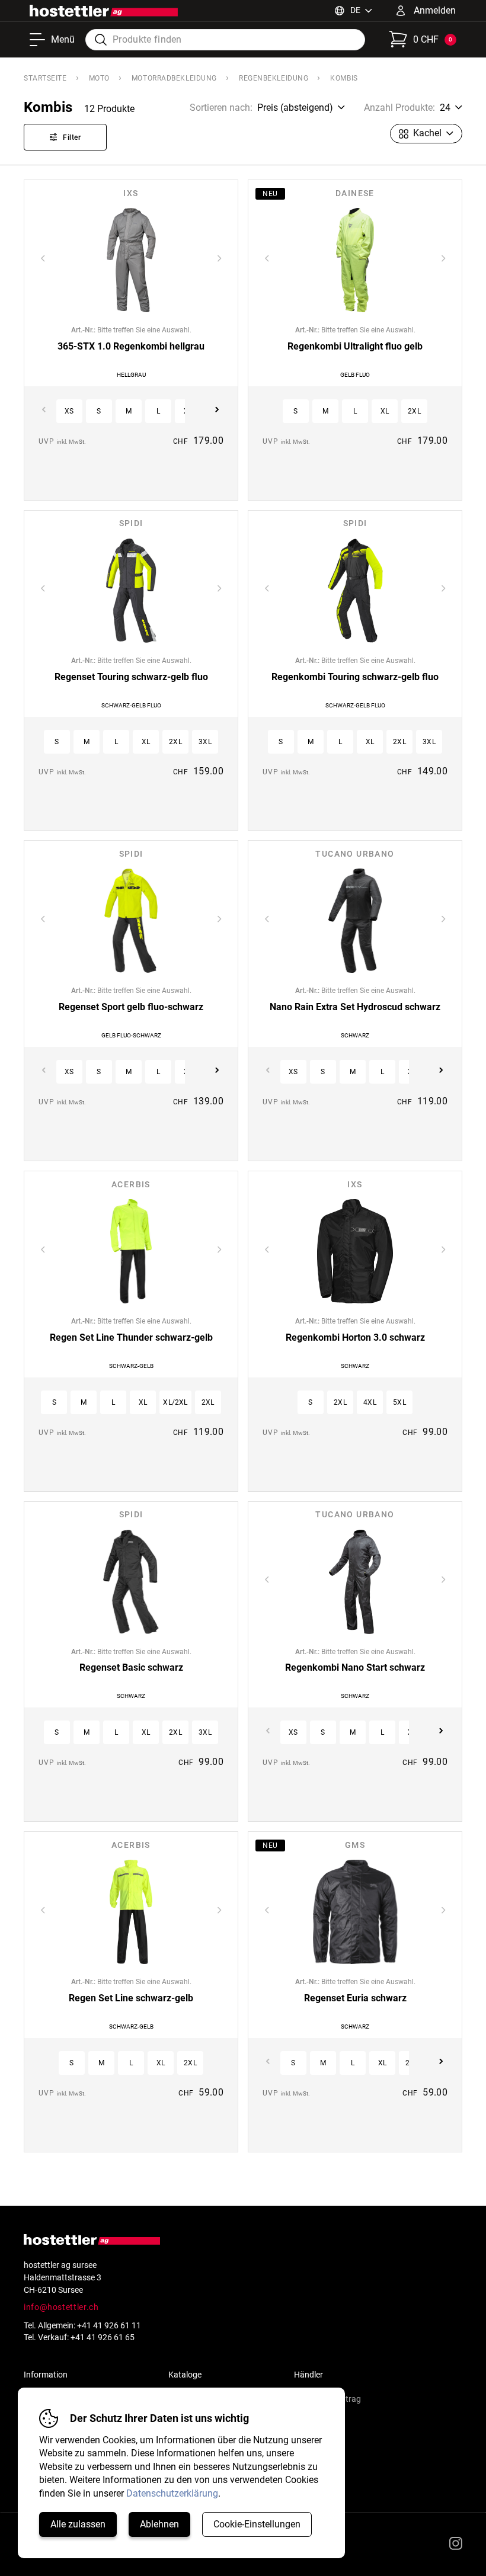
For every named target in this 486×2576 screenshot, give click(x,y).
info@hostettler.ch (61, 2307)
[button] (69, 411)
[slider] (131, 260)
